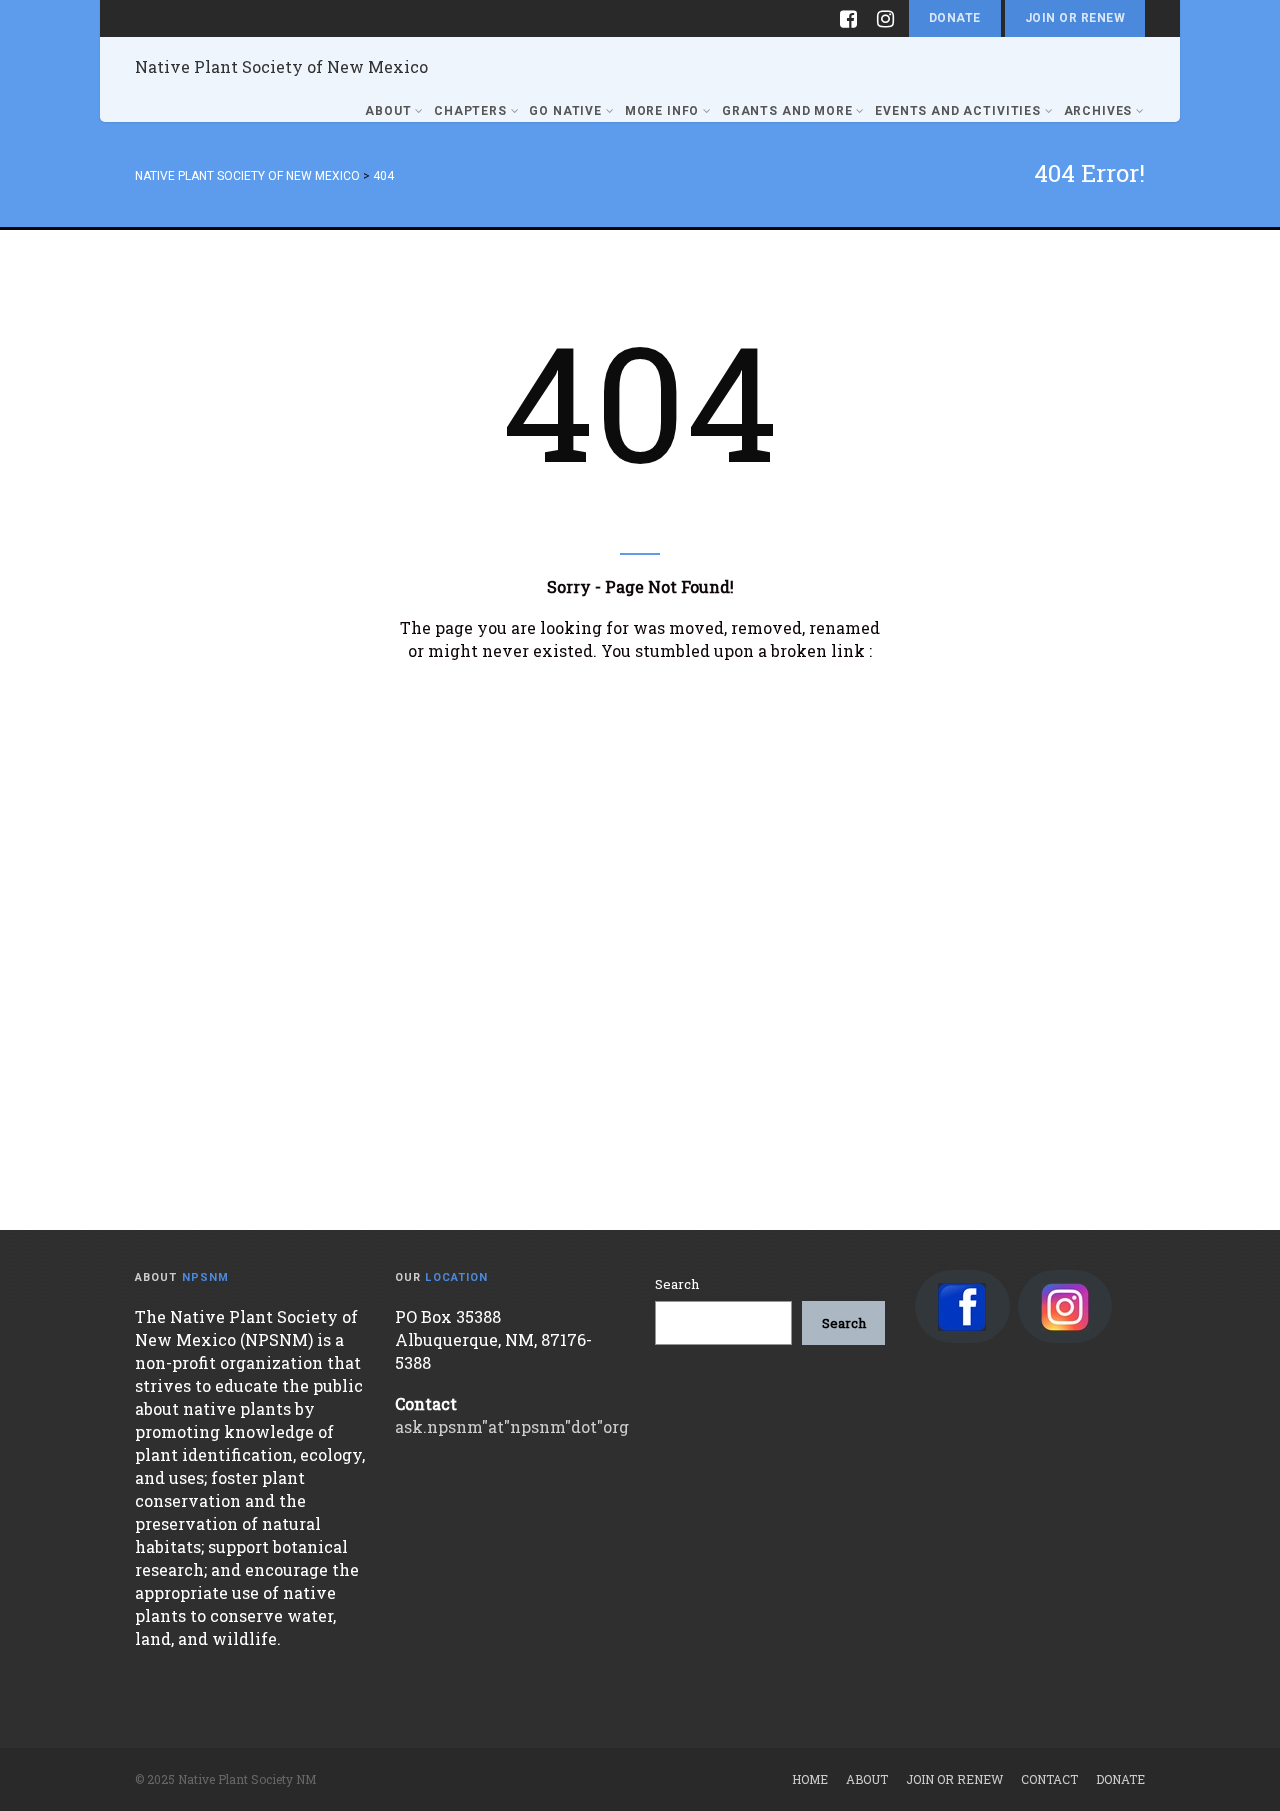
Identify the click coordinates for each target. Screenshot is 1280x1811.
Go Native (565, 111)
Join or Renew (1075, 18)
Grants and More (787, 111)
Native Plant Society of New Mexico (281, 66)
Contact (1049, 1779)
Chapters (470, 111)
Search (677, 1284)
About (388, 111)
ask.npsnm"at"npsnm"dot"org (512, 1426)
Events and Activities (958, 111)
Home (810, 1779)
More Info (662, 111)
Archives (1098, 111)
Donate (955, 18)
